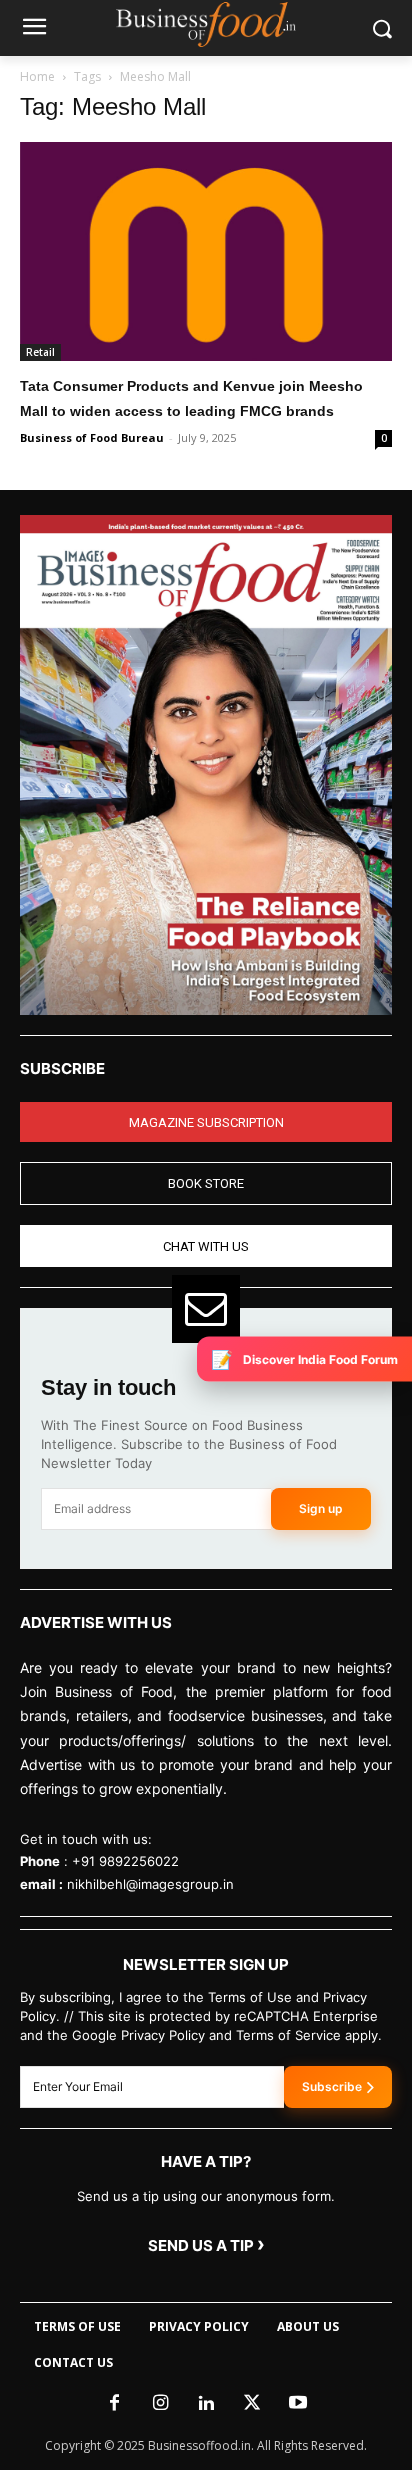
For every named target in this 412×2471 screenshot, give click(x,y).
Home (37, 76)
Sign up (321, 1508)
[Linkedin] (206, 2404)
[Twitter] (252, 2404)
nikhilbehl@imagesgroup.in (150, 1884)
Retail (40, 352)
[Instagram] (160, 2404)
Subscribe (332, 2086)
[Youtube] (298, 2404)
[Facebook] (114, 2404)
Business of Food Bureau (92, 437)
